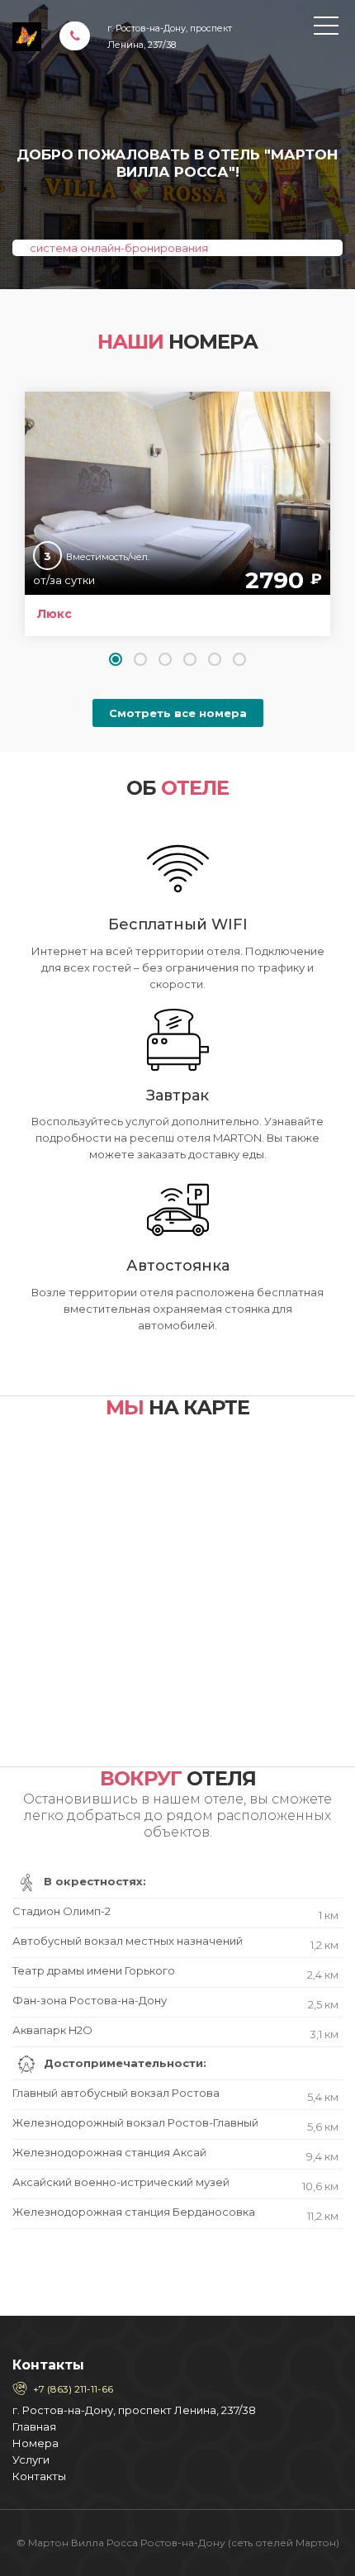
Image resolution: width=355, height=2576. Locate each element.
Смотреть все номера (178, 713)
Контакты (39, 2476)
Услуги (31, 2460)
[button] (116, 659)
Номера (35, 2443)
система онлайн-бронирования (119, 248)
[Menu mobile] (326, 29)
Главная (34, 2426)
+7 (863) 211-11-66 (73, 2389)
